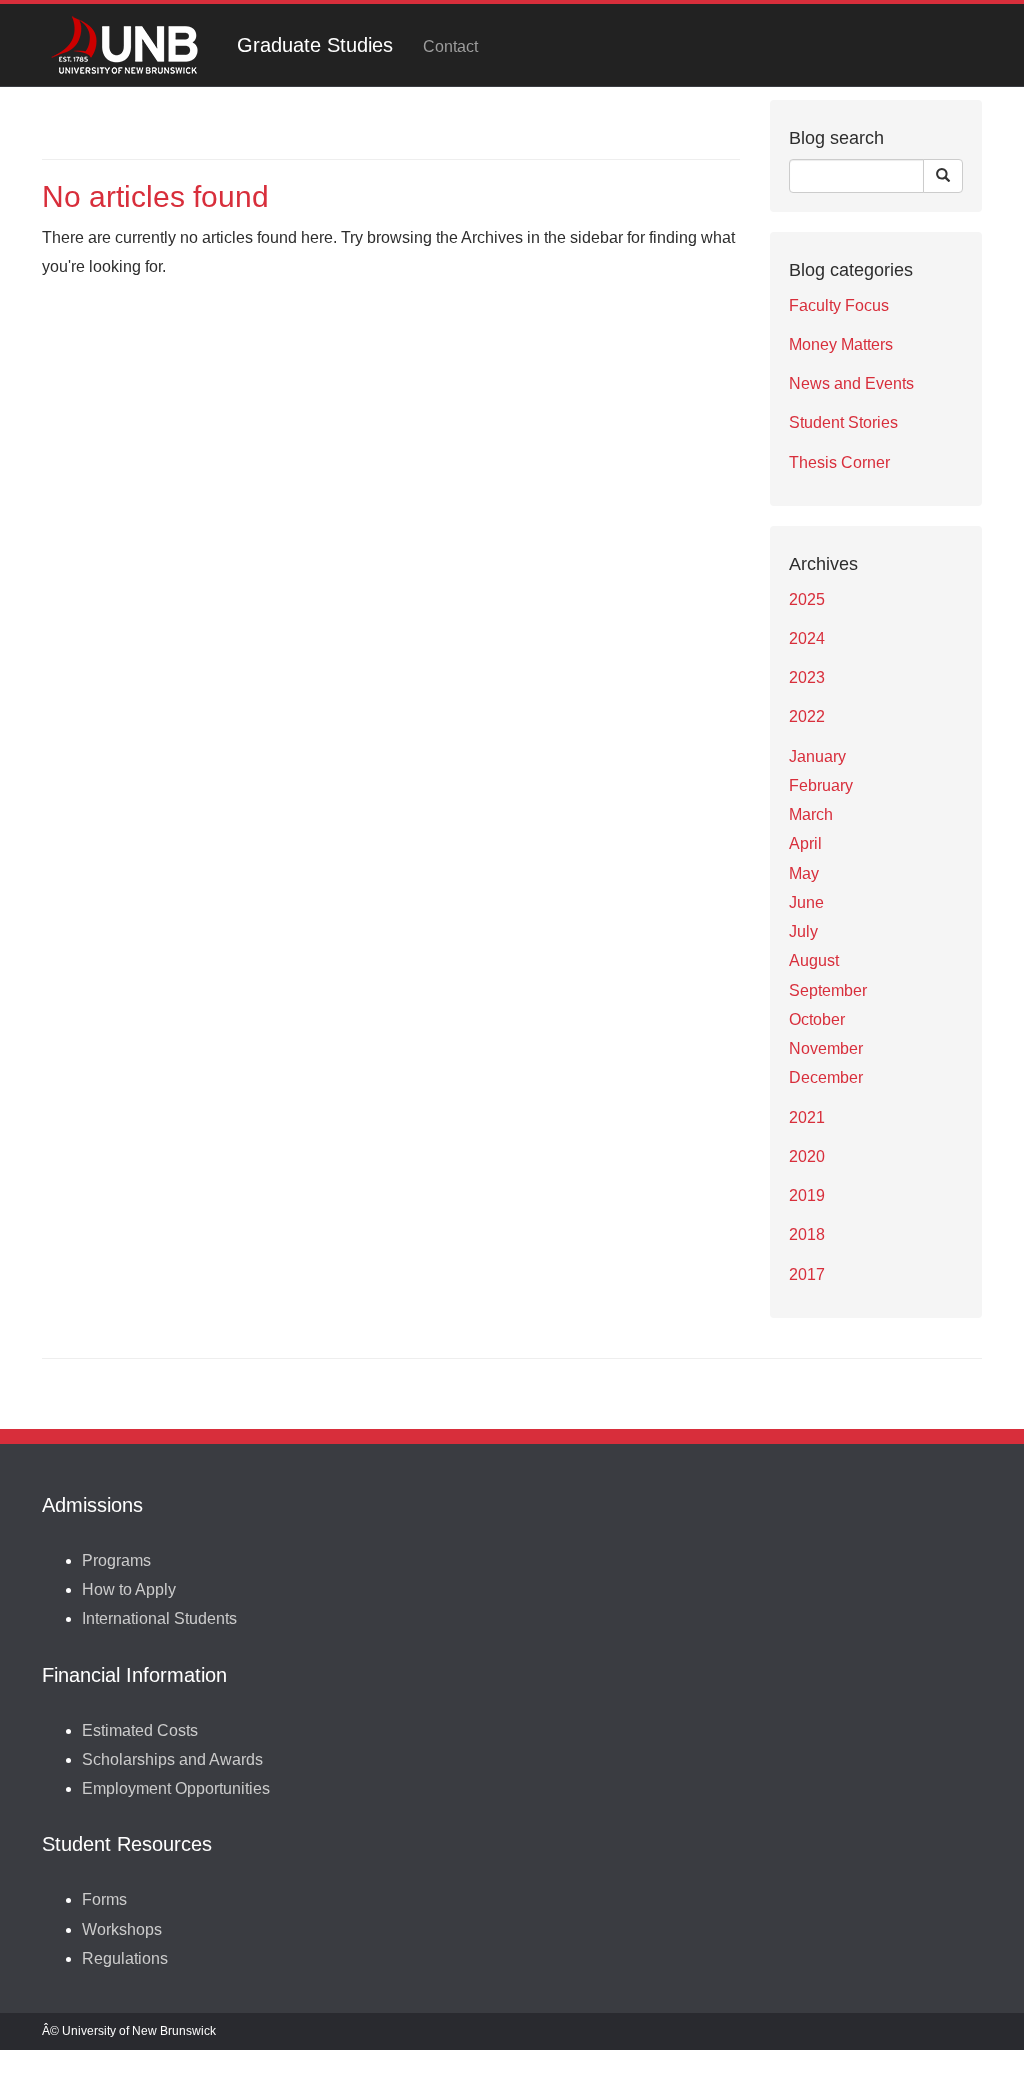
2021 (807, 1117)
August (814, 960)
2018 (807, 1234)
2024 (807, 638)
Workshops (122, 1929)
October (817, 1019)
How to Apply (129, 1589)
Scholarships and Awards (172, 1759)
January (817, 756)
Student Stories (843, 422)
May (804, 873)
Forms (104, 1899)
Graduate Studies (315, 45)
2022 (807, 716)
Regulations (125, 1958)
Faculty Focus (839, 305)
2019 (807, 1195)
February (821, 785)
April (805, 843)
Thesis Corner (839, 462)
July (803, 931)
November (826, 1048)
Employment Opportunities (176, 1788)
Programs (116, 1560)
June (806, 902)
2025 (807, 599)
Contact (450, 46)
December (826, 1077)
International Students (159, 1618)
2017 (807, 1274)
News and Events (851, 383)
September (828, 990)
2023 (807, 677)
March (811, 814)
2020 (807, 1156)
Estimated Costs (140, 1730)
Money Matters (841, 344)
